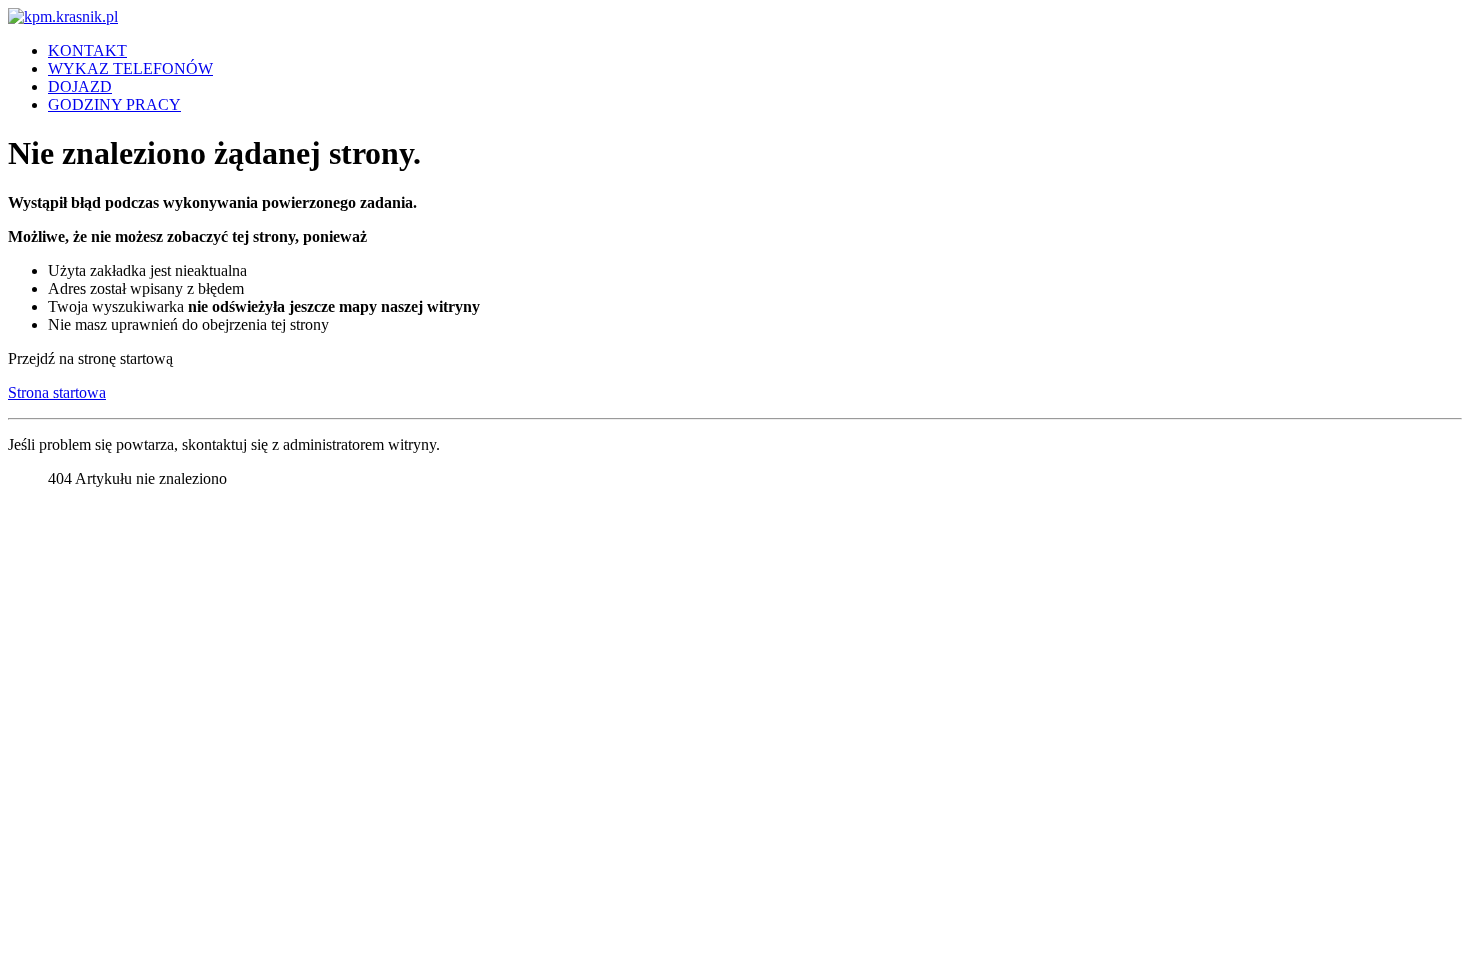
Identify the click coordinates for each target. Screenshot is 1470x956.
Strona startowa (57, 392)
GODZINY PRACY (114, 104)
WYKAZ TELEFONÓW (130, 68)
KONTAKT (87, 50)
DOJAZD (80, 86)
